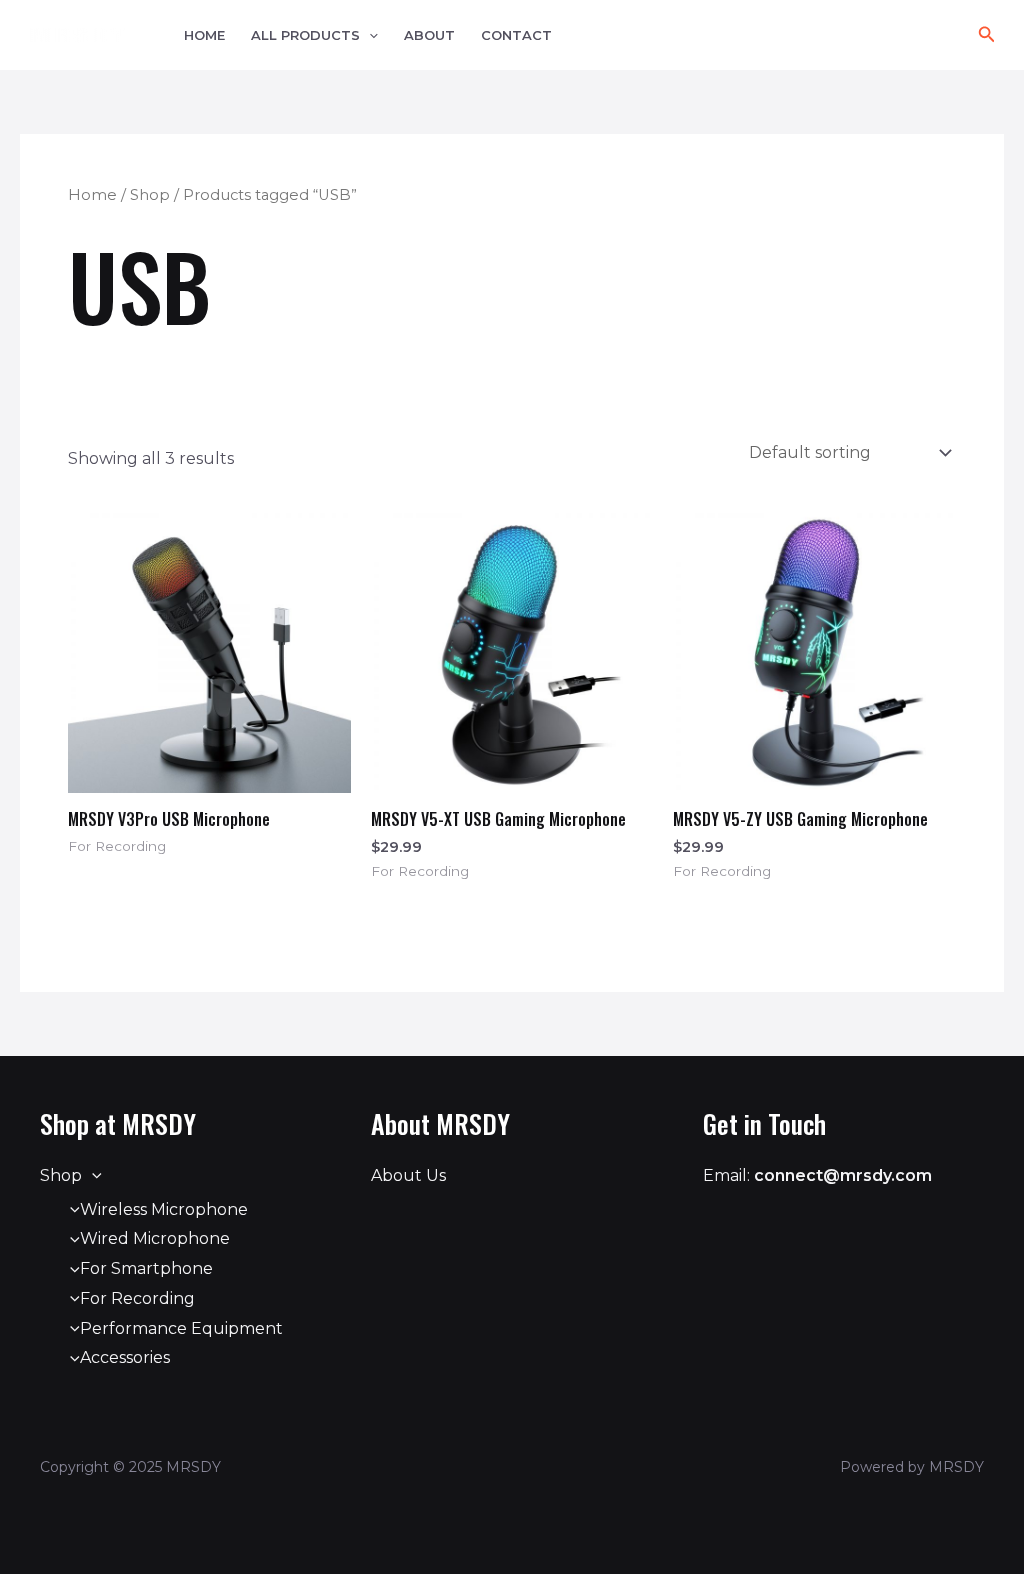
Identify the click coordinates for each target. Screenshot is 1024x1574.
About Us (408, 1175)
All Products (305, 35)
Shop (150, 195)
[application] (369, 35)
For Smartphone (146, 1268)
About (429, 35)
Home (204, 35)
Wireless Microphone (164, 1209)
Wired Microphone (155, 1238)
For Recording (137, 1298)
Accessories (125, 1357)
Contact (516, 35)
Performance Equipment (181, 1328)
